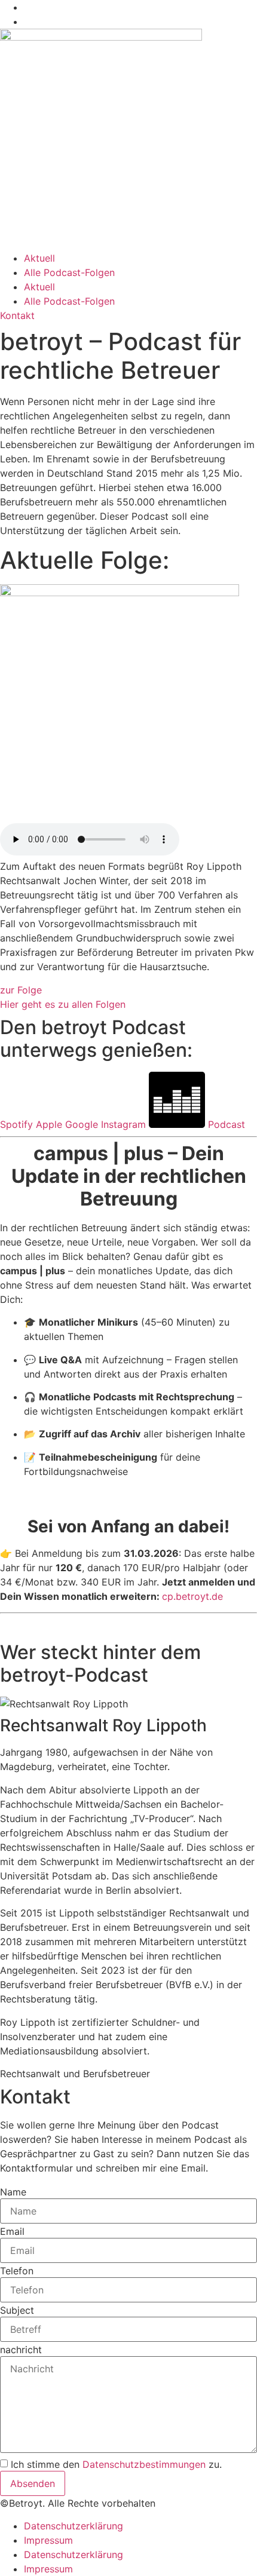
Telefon (17, 2271)
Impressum (48, 2540)
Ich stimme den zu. (116, 2464)
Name (13, 2192)
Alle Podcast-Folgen (69, 272)
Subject (17, 2310)
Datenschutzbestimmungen (144, 2464)
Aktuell (39, 258)
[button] (75, 2074)
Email (12, 2231)
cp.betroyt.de (192, 1596)
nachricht (21, 2350)
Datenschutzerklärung (74, 2526)
